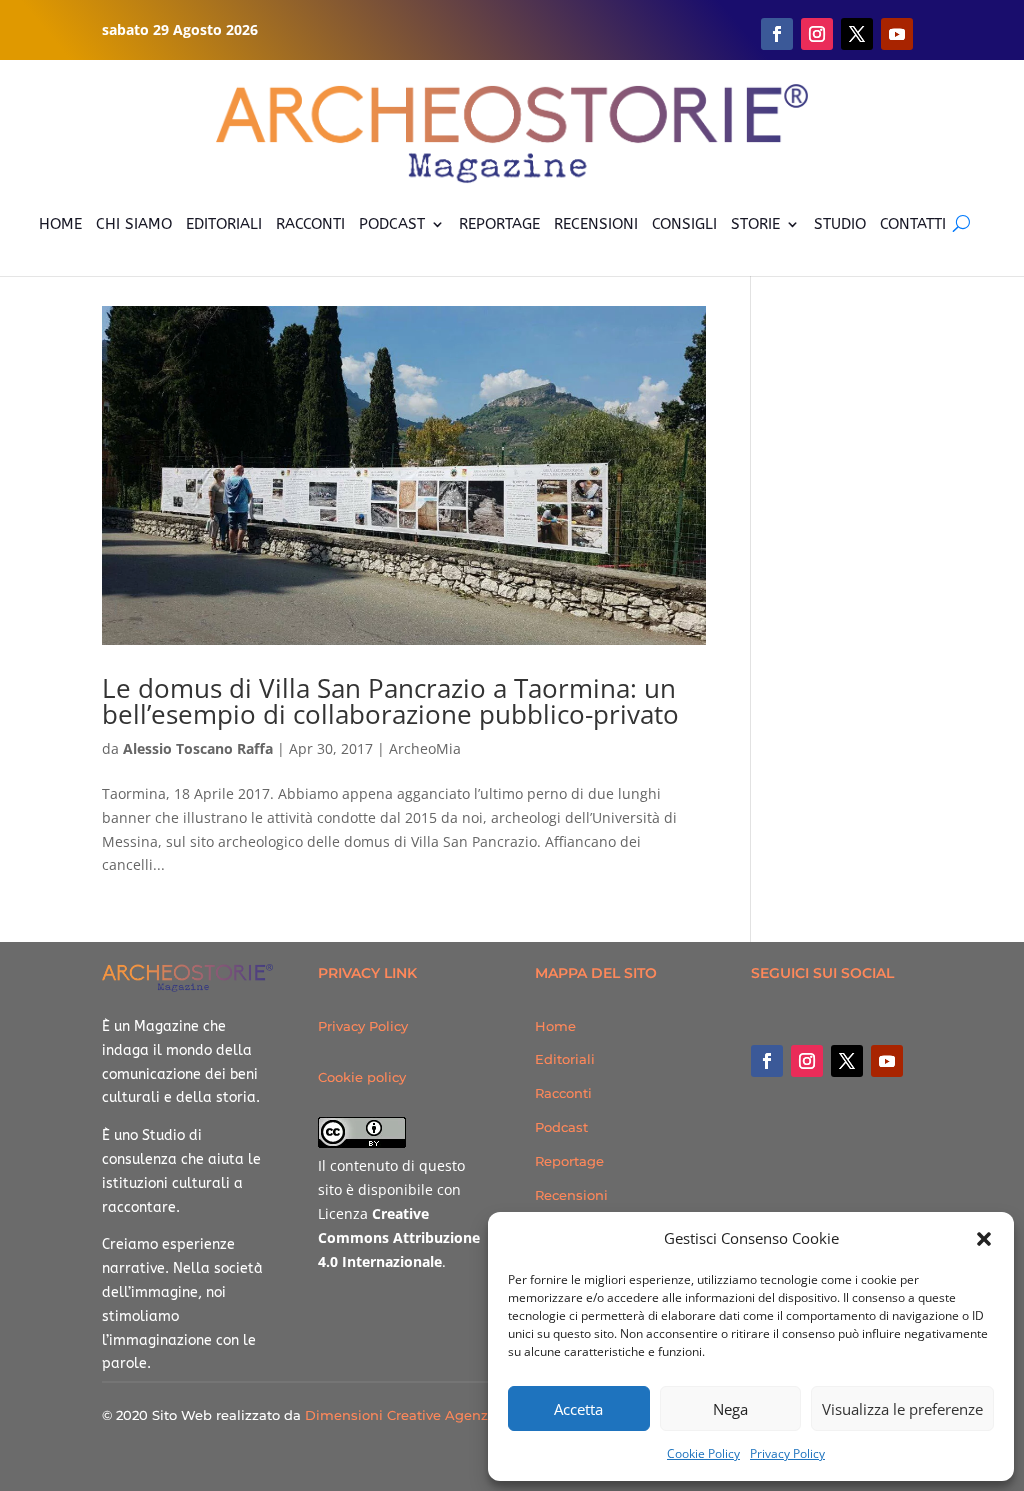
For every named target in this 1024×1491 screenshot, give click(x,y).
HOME (60, 224)
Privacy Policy (787, 1453)
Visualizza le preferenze (902, 1409)
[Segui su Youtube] (897, 34)
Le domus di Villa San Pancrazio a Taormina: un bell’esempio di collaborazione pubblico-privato (390, 701)
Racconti (563, 1093)
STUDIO (840, 224)
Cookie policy (362, 1077)
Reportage (569, 1161)
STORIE (755, 224)
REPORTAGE (499, 224)
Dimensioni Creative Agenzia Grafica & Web (451, 1415)
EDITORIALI (224, 224)
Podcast (561, 1127)
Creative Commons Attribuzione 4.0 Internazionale (399, 1237)
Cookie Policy (703, 1453)
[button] (984, 1239)
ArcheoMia (425, 748)
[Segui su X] (857, 34)
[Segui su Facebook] (777, 34)
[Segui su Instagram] (817, 34)
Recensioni (571, 1195)
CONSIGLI (684, 224)
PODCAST (392, 224)
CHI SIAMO (134, 224)
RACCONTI (310, 224)
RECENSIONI (596, 224)
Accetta (578, 1409)
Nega (730, 1409)
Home (555, 1026)
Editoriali (565, 1059)
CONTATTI (913, 224)
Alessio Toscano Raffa (198, 748)
